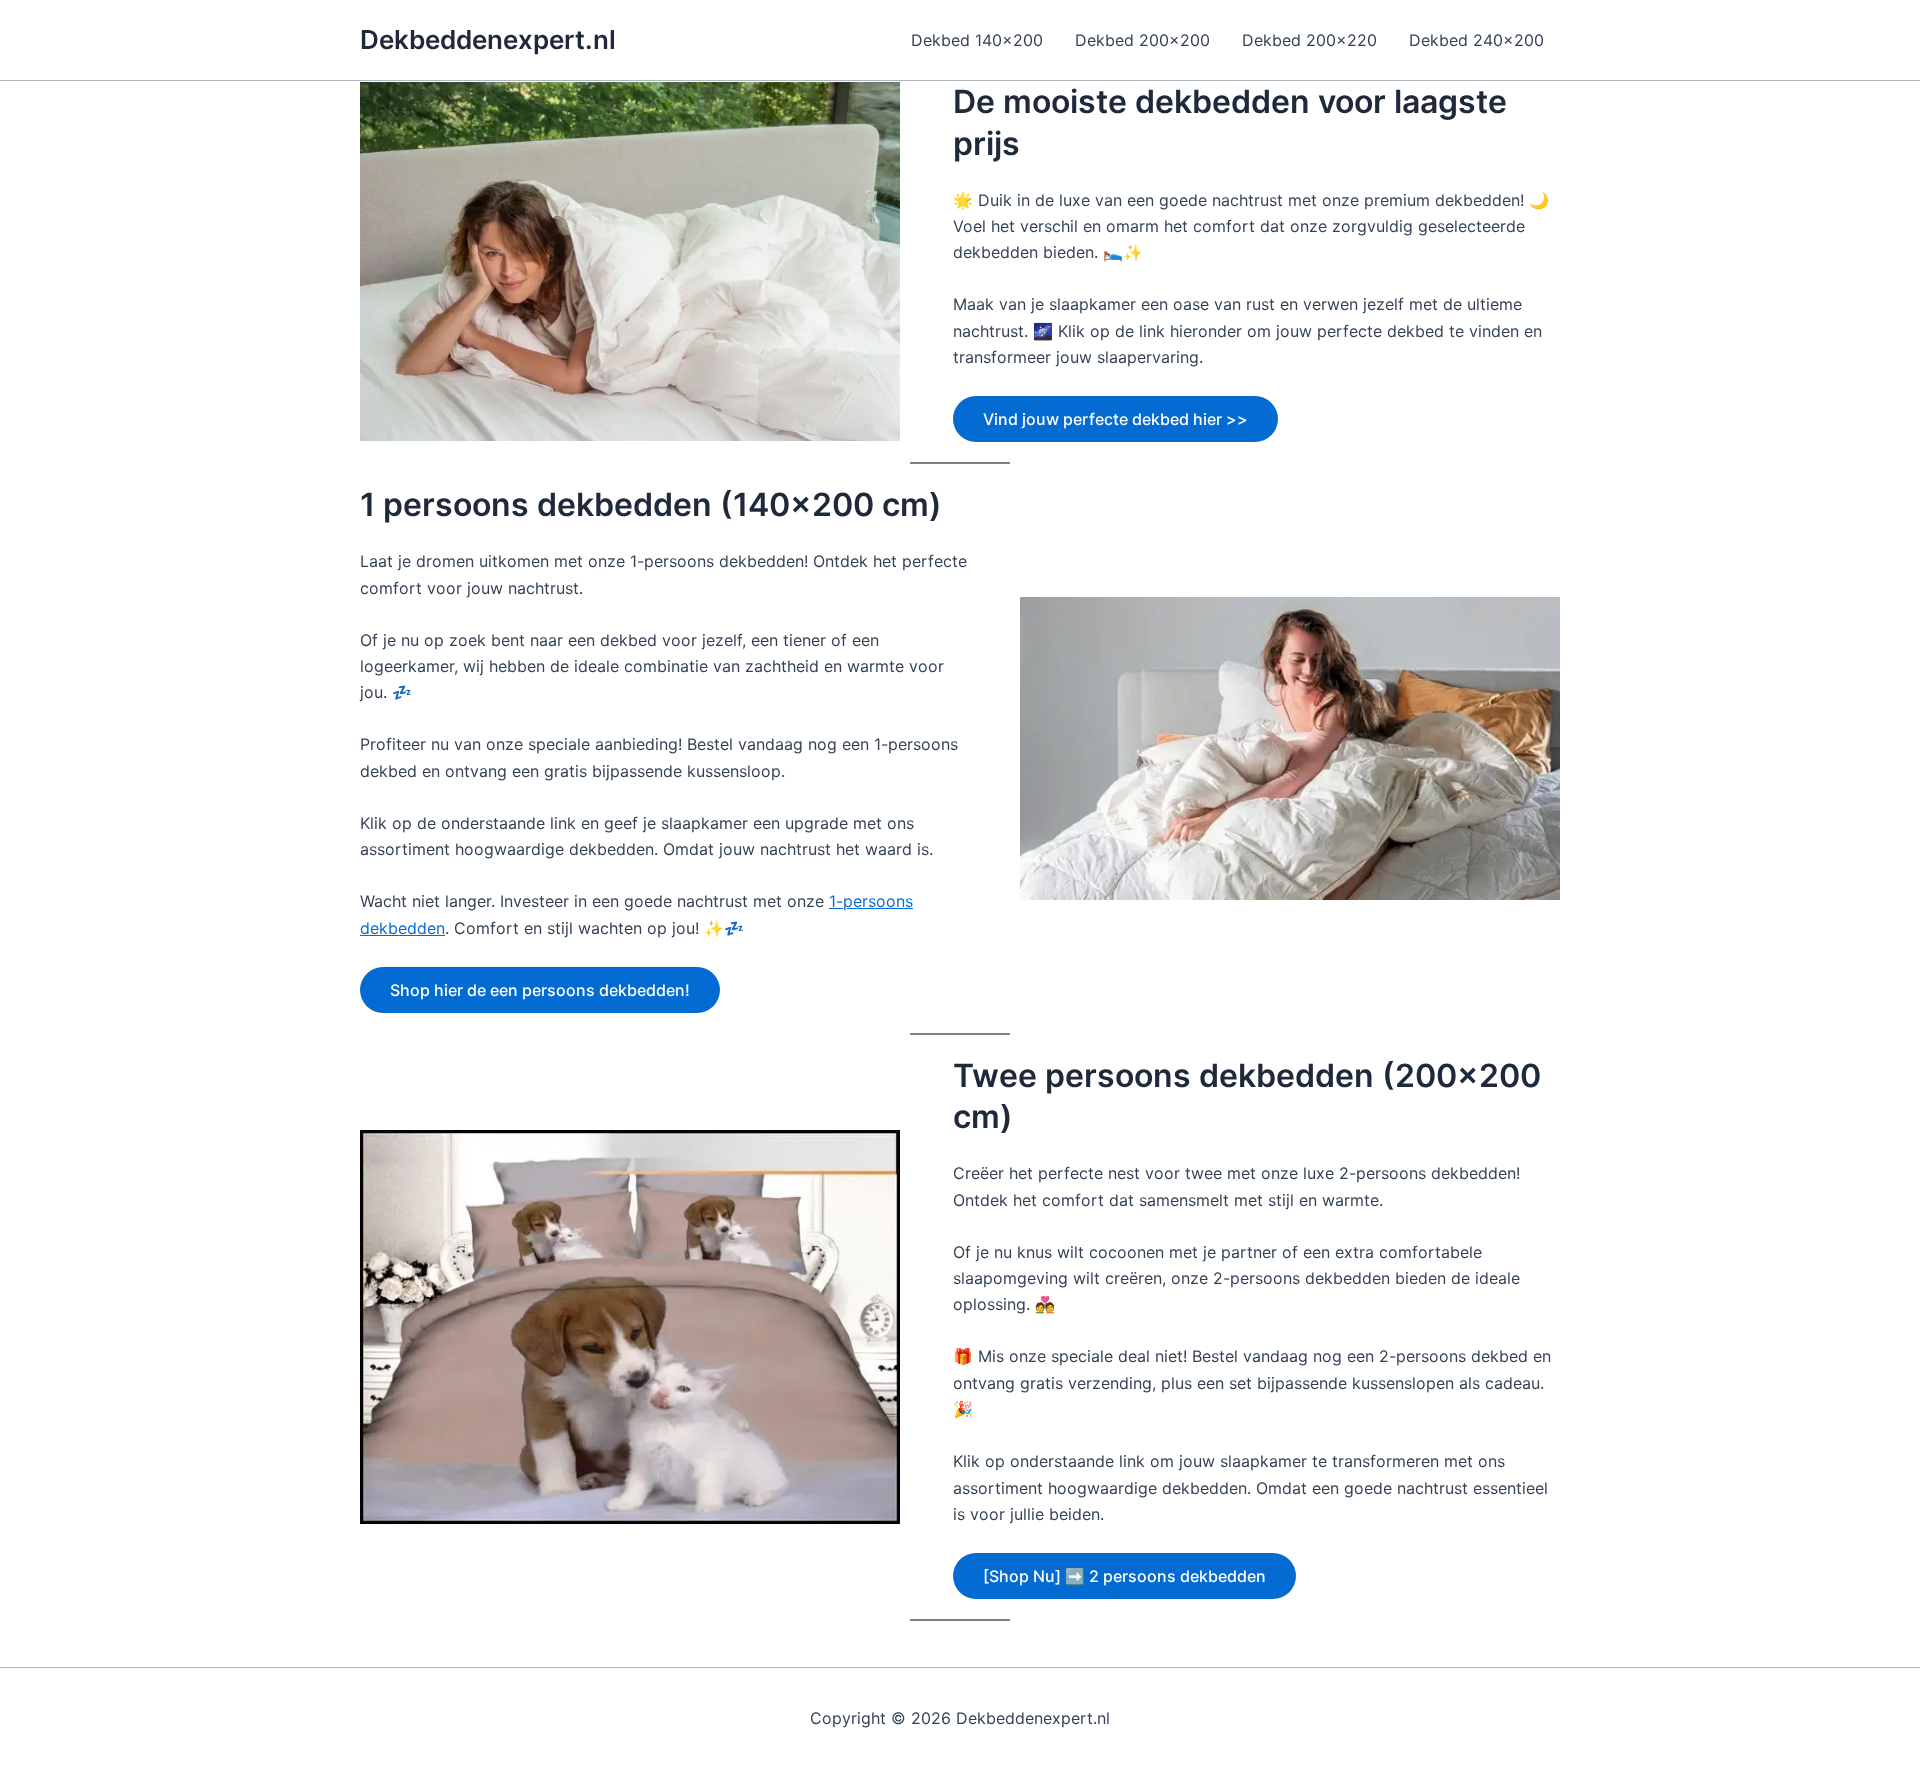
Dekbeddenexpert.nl (488, 39)
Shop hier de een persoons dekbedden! (540, 990)
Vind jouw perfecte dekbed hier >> (1115, 419)
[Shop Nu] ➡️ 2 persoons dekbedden (1124, 1576)
